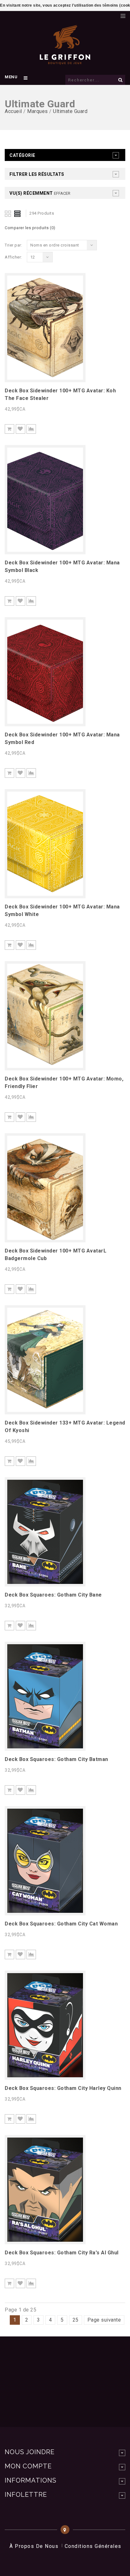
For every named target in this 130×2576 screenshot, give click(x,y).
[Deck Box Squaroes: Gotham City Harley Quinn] (45, 2076)
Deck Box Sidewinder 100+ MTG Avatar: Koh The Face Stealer (60, 394)
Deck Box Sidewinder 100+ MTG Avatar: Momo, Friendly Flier (64, 1083)
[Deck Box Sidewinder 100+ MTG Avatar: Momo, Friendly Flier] (45, 1066)
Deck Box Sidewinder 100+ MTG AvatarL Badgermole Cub (56, 1255)
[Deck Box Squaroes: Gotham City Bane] (45, 1582)
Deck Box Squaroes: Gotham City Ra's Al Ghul (62, 2253)
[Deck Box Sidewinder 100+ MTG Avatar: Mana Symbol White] (45, 894)
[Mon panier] (113, 14)
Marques (38, 111)
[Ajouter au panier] (9, 429)
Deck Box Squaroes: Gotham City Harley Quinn (63, 2088)
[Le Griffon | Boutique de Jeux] (65, 61)
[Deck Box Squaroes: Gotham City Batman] (45, 1747)
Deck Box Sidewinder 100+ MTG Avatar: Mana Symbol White (62, 910)
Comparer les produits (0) (30, 228)
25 (76, 2320)
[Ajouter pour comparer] (31, 429)
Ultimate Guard (70, 111)
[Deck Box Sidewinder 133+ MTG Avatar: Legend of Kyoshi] (45, 1410)
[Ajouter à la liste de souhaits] (21, 429)
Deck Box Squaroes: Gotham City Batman (56, 1759)
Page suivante (104, 2320)
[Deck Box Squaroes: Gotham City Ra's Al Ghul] (45, 2240)
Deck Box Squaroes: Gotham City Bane (53, 1595)
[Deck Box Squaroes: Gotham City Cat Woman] (45, 1911)
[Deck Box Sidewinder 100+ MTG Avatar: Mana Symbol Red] (45, 722)
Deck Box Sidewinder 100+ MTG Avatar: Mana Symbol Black (62, 566)
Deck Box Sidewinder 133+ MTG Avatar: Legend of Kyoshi (65, 1427)
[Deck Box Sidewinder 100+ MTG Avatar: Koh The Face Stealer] (45, 378)
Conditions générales (93, 2546)
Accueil (13, 111)
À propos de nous (34, 2546)
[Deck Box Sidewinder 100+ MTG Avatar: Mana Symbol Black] (45, 550)
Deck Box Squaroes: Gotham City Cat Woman (61, 1924)
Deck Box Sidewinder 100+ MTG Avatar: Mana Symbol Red (62, 738)
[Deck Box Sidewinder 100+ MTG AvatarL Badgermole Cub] (45, 1238)
